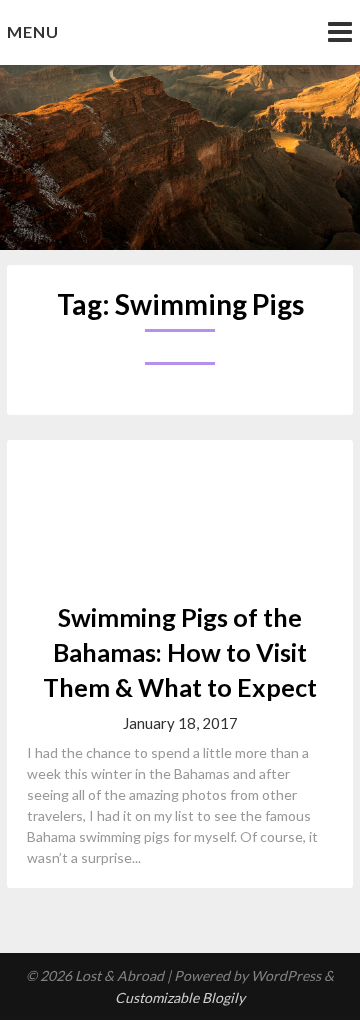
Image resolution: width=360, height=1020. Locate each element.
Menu (33, 31)
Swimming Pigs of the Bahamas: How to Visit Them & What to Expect (180, 652)
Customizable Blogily (180, 997)
